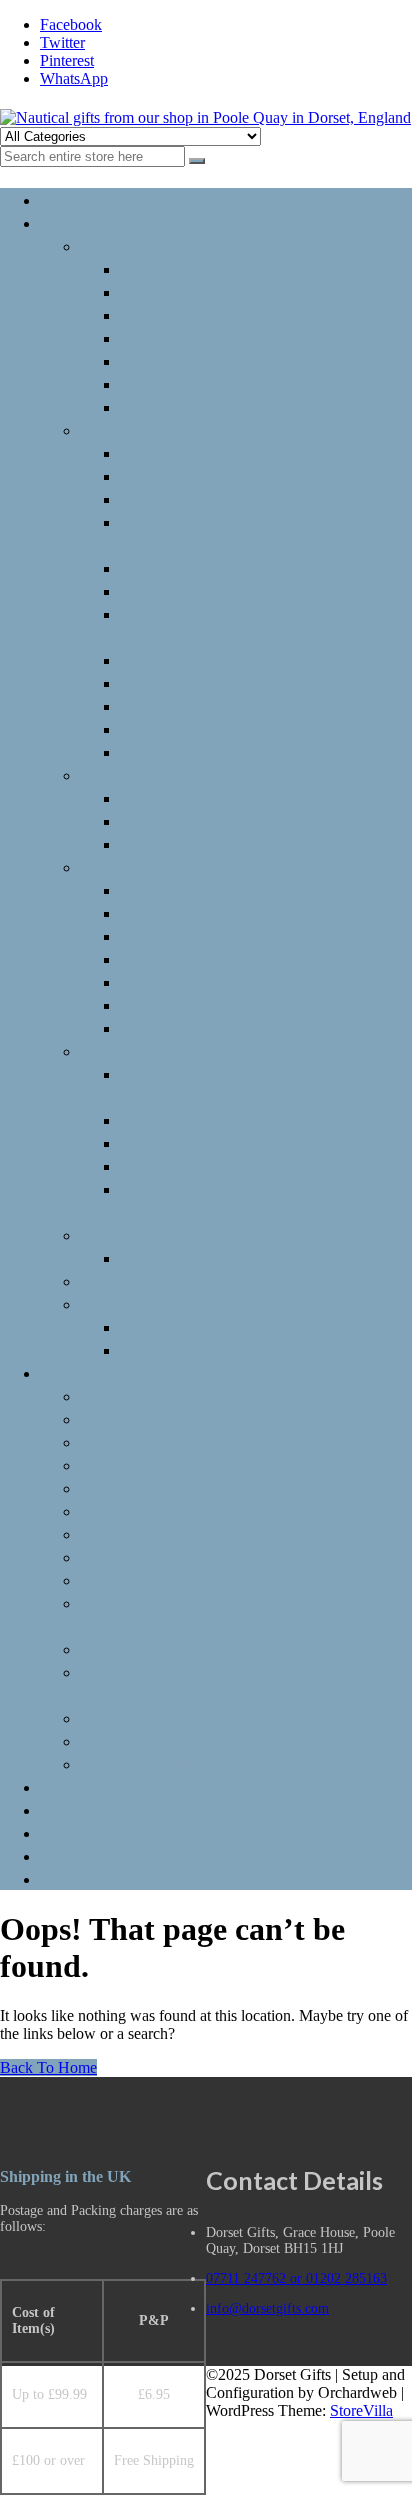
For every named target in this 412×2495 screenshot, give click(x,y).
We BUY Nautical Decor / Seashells (200, 1786)
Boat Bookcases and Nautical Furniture (208, 1614)
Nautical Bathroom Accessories (208, 533)
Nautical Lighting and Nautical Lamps (254, 1085)
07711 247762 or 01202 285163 (296, 2278)
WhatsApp (74, 78)
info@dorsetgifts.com (267, 2308)
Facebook (71, 24)
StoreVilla (361, 2410)
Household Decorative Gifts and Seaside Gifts (218, 1683)
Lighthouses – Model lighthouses (214, 625)
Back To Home (48, 2067)
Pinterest (67, 60)
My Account (111, 1878)
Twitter (62, 42)
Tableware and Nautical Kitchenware (228, 1200)
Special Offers (199, 1349)
